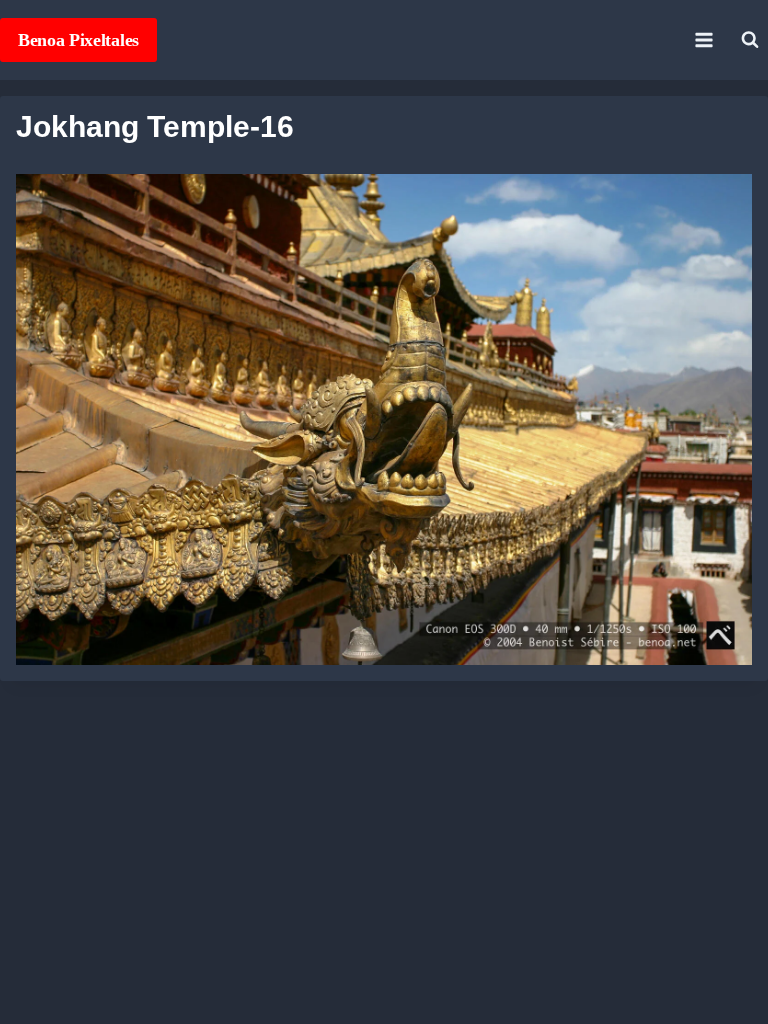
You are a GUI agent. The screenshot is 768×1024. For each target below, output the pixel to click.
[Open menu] (703, 39)
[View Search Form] (750, 40)
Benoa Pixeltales (78, 40)
